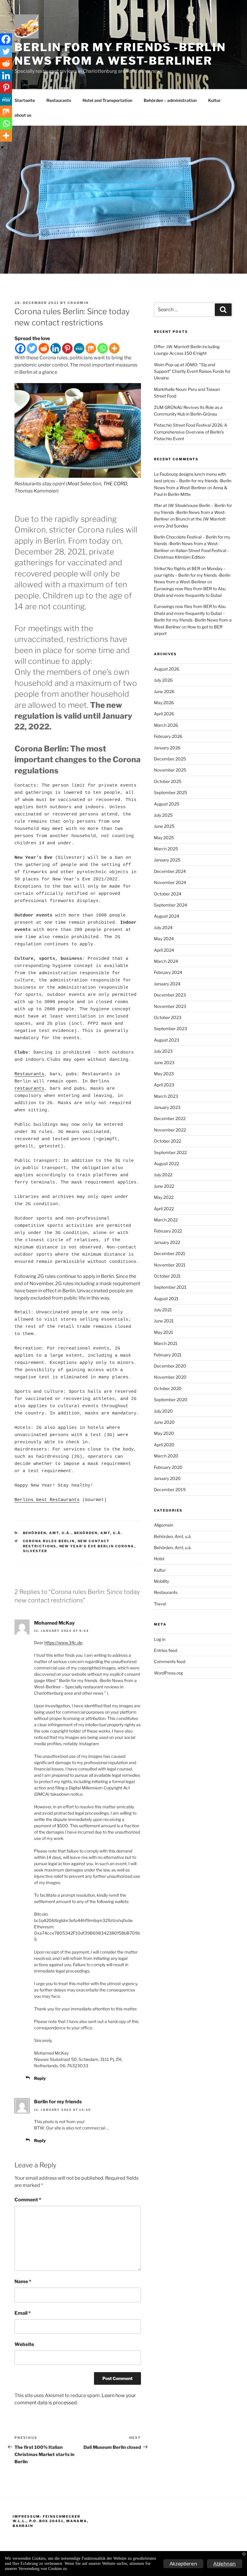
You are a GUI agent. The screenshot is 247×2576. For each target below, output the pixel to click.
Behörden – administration (170, 100)
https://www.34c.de (63, 1643)
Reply (40, 2078)
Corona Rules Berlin (49, 1541)
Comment (28, 2200)
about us (23, 115)
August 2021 (166, 1299)
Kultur (214, 100)
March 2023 (166, 1096)
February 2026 (168, 736)
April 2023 (164, 1085)
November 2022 (170, 1130)
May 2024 (164, 939)
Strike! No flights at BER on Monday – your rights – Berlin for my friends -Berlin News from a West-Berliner (192, 575)
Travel (160, 1604)
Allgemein (164, 1525)
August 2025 (167, 804)
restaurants (29, 1089)
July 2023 (163, 1051)
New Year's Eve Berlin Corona (97, 1546)
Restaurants (59, 100)
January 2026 (167, 748)
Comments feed (170, 1661)
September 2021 (170, 1287)
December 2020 (170, 1366)
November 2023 (170, 1006)
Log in (160, 1639)
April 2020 (164, 1445)
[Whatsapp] (103, 348)
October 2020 (168, 1388)
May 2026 (164, 703)
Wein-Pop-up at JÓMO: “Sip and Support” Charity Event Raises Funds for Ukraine (192, 371)
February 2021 (168, 1355)
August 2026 (167, 669)
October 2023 (168, 1017)
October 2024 (168, 894)
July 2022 (163, 1175)
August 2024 (167, 916)
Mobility (161, 1581)
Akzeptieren (183, 2564)
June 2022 (164, 1186)
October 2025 (168, 781)
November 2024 (170, 882)
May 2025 (164, 838)
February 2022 (168, 1231)
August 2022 (166, 1164)
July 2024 (163, 927)
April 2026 (164, 714)
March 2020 (166, 1456)
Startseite (25, 100)
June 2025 (164, 826)
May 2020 (164, 1433)
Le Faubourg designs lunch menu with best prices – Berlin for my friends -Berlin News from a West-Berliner (193, 481)
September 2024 (170, 905)
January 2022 (167, 1242)
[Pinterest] (67, 348)
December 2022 (170, 1118)
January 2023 (167, 1107)
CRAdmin (78, 303)
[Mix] (91, 348)
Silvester (35, 1551)
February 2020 (168, 1467)
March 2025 (166, 849)
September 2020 (171, 1400)
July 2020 (163, 1411)
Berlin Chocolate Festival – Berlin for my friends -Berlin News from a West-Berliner (192, 544)
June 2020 (164, 1422)
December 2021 (170, 1253)
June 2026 (164, 691)
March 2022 (166, 1220)
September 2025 (170, 792)
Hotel (159, 1559)
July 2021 (163, 1310)
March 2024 (166, 961)
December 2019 (170, 1489)
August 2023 (167, 1040)
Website (24, 2344)
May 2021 (164, 1332)
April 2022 (164, 1209)
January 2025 (167, 860)
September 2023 (170, 1029)
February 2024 (168, 972)
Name (23, 2281)
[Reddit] (44, 348)
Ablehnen (225, 2564)
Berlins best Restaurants (47, 1500)
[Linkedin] (56, 348)
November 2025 (170, 770)
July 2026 (163, 680)
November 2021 (170, 1265)
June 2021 (164, 1321)
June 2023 (164, 1062)
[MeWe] (79, 348)
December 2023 (170, 995)
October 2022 (167, 1141)
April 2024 (164, 950)
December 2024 (170, 871)
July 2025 (163, 815)
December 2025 (170, 759)
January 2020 (167, 1478)
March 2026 (166, 725)
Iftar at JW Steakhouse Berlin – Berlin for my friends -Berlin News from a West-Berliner (193, 512)
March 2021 (166, 1343)
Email (23, 2313)
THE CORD (115, 484)
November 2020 (170, 1377)
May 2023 (164, 1074)
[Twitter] (32, 348)
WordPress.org (168, 1673)
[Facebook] (20, 348)
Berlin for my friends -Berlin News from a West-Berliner (120, 54)
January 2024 (167, 984)
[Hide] (2, 147)
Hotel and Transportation (107, 100)
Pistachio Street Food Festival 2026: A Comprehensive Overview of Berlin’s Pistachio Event (191, 432)
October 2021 (167, 1276)
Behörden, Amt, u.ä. (47, 1533)
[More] (114, 348)
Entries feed (166, 1650)
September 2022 (170, 1152)
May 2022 (164, 1197)
